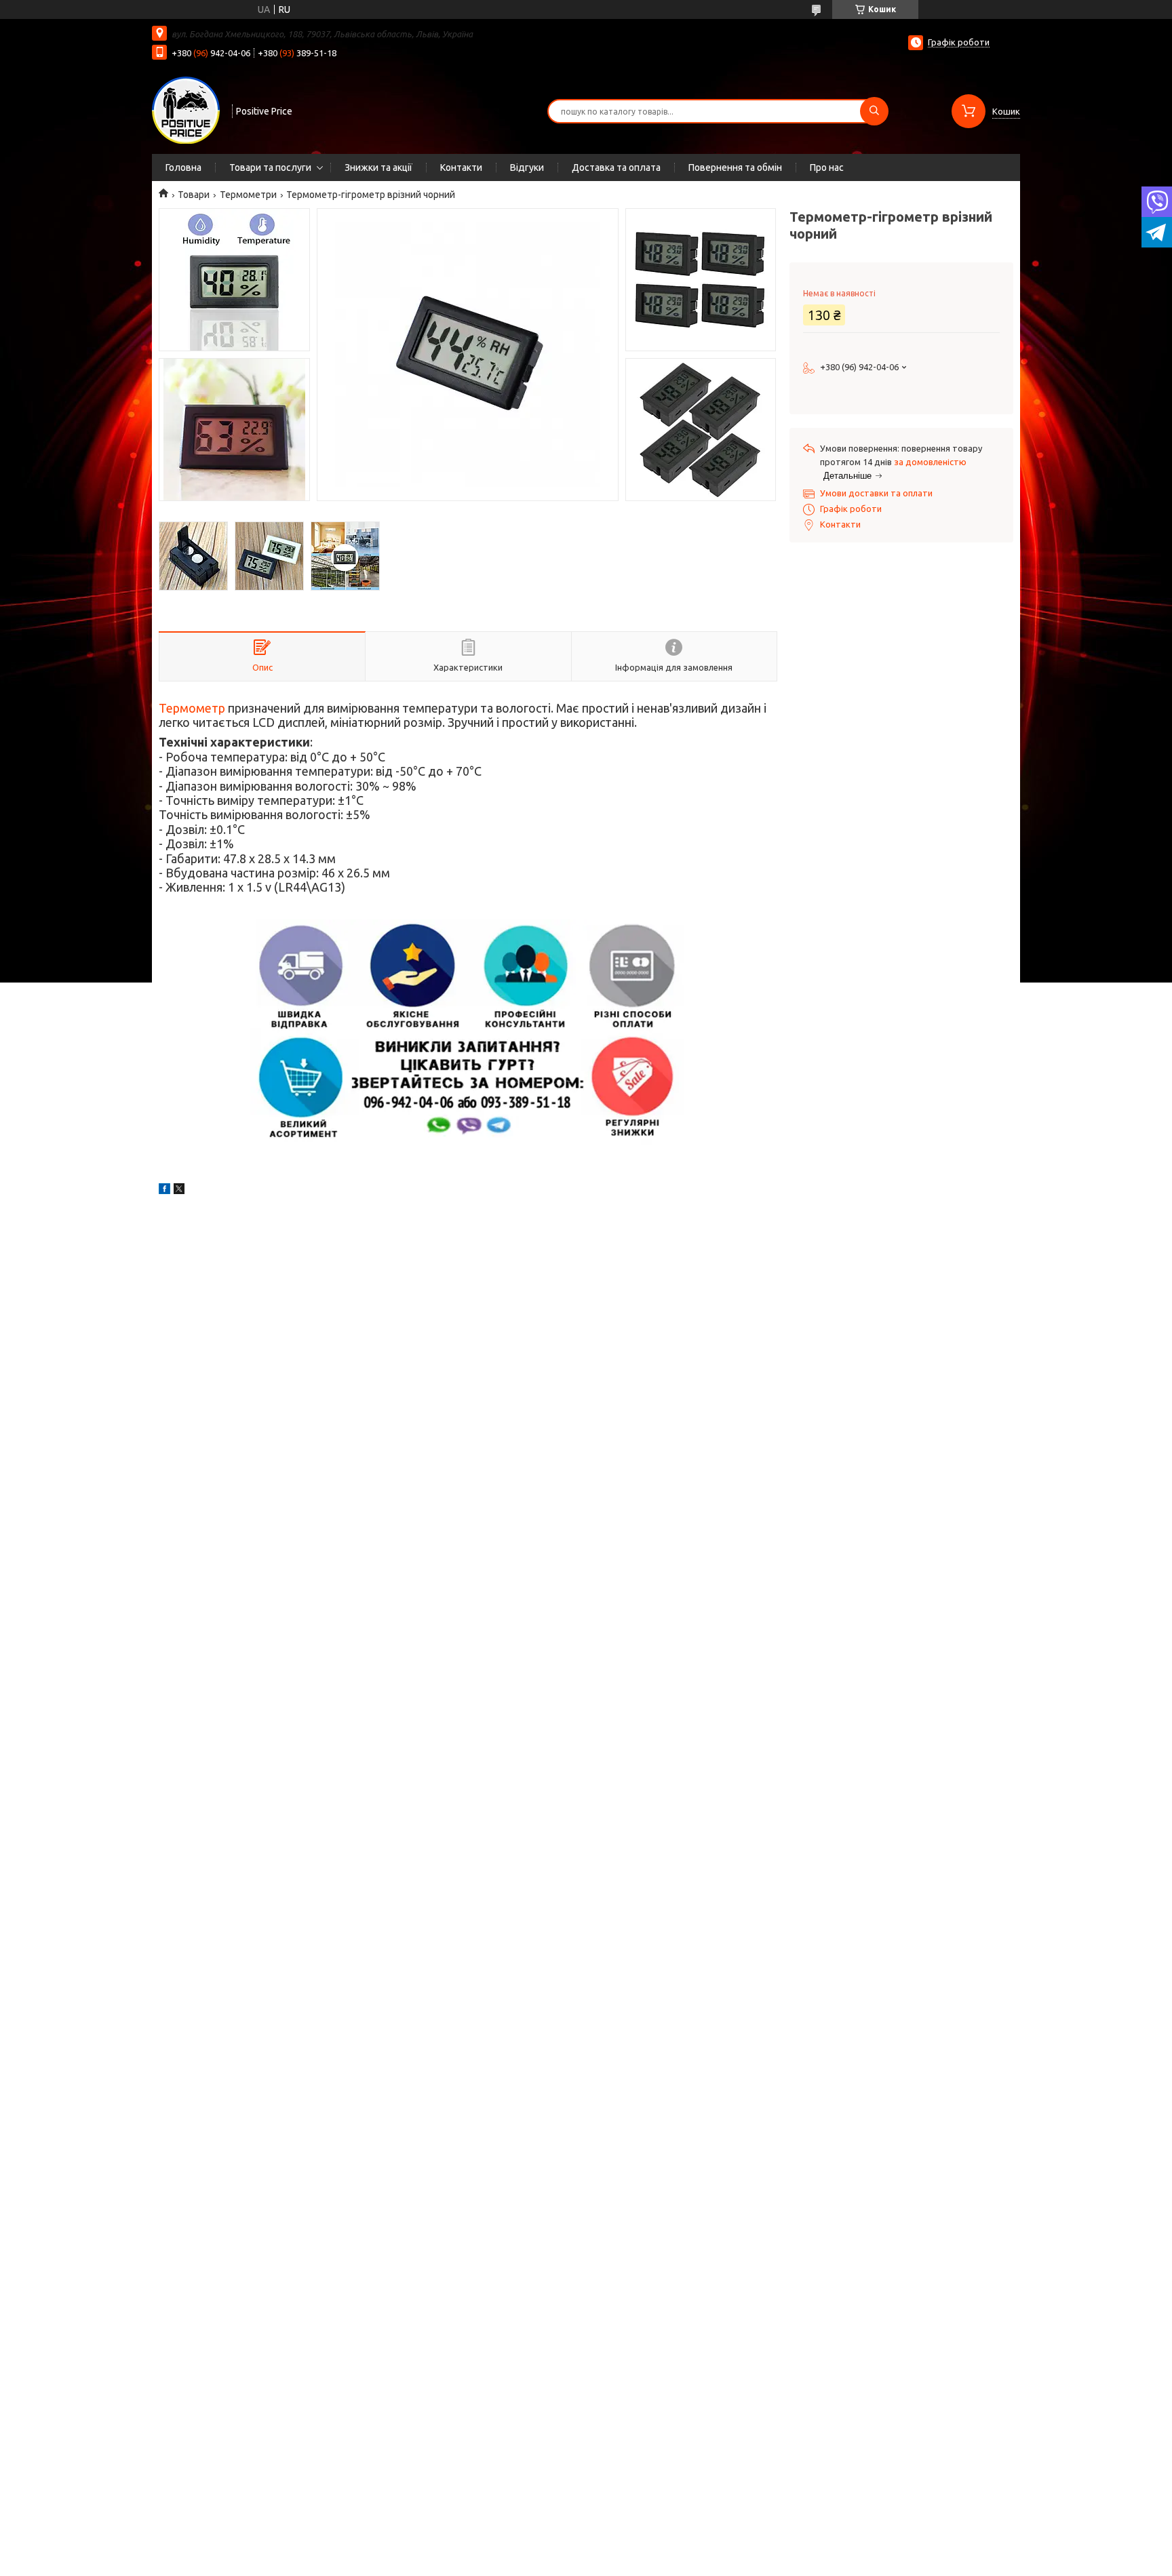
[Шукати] (874, 111)
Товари (194, 195)
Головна (183, 167)
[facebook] (164, 1191)
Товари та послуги (270, 167)
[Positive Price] (186, 110)
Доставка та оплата (616, 167)
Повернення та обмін (735, 167)
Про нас (827, 167)
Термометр (192, 708)
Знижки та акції (378, 167)
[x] (179, 1191)
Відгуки (527, 167)
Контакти (461, 167)
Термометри (248, 195)
